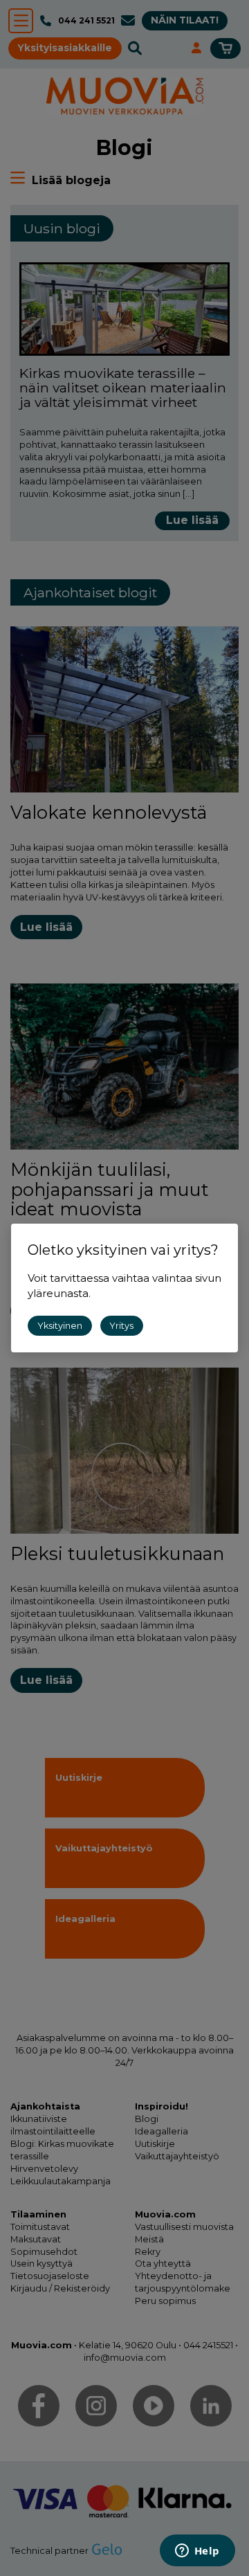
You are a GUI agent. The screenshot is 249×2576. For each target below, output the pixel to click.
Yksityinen (60, 1326)
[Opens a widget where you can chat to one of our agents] (197, 2552)
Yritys (121, 1326)
